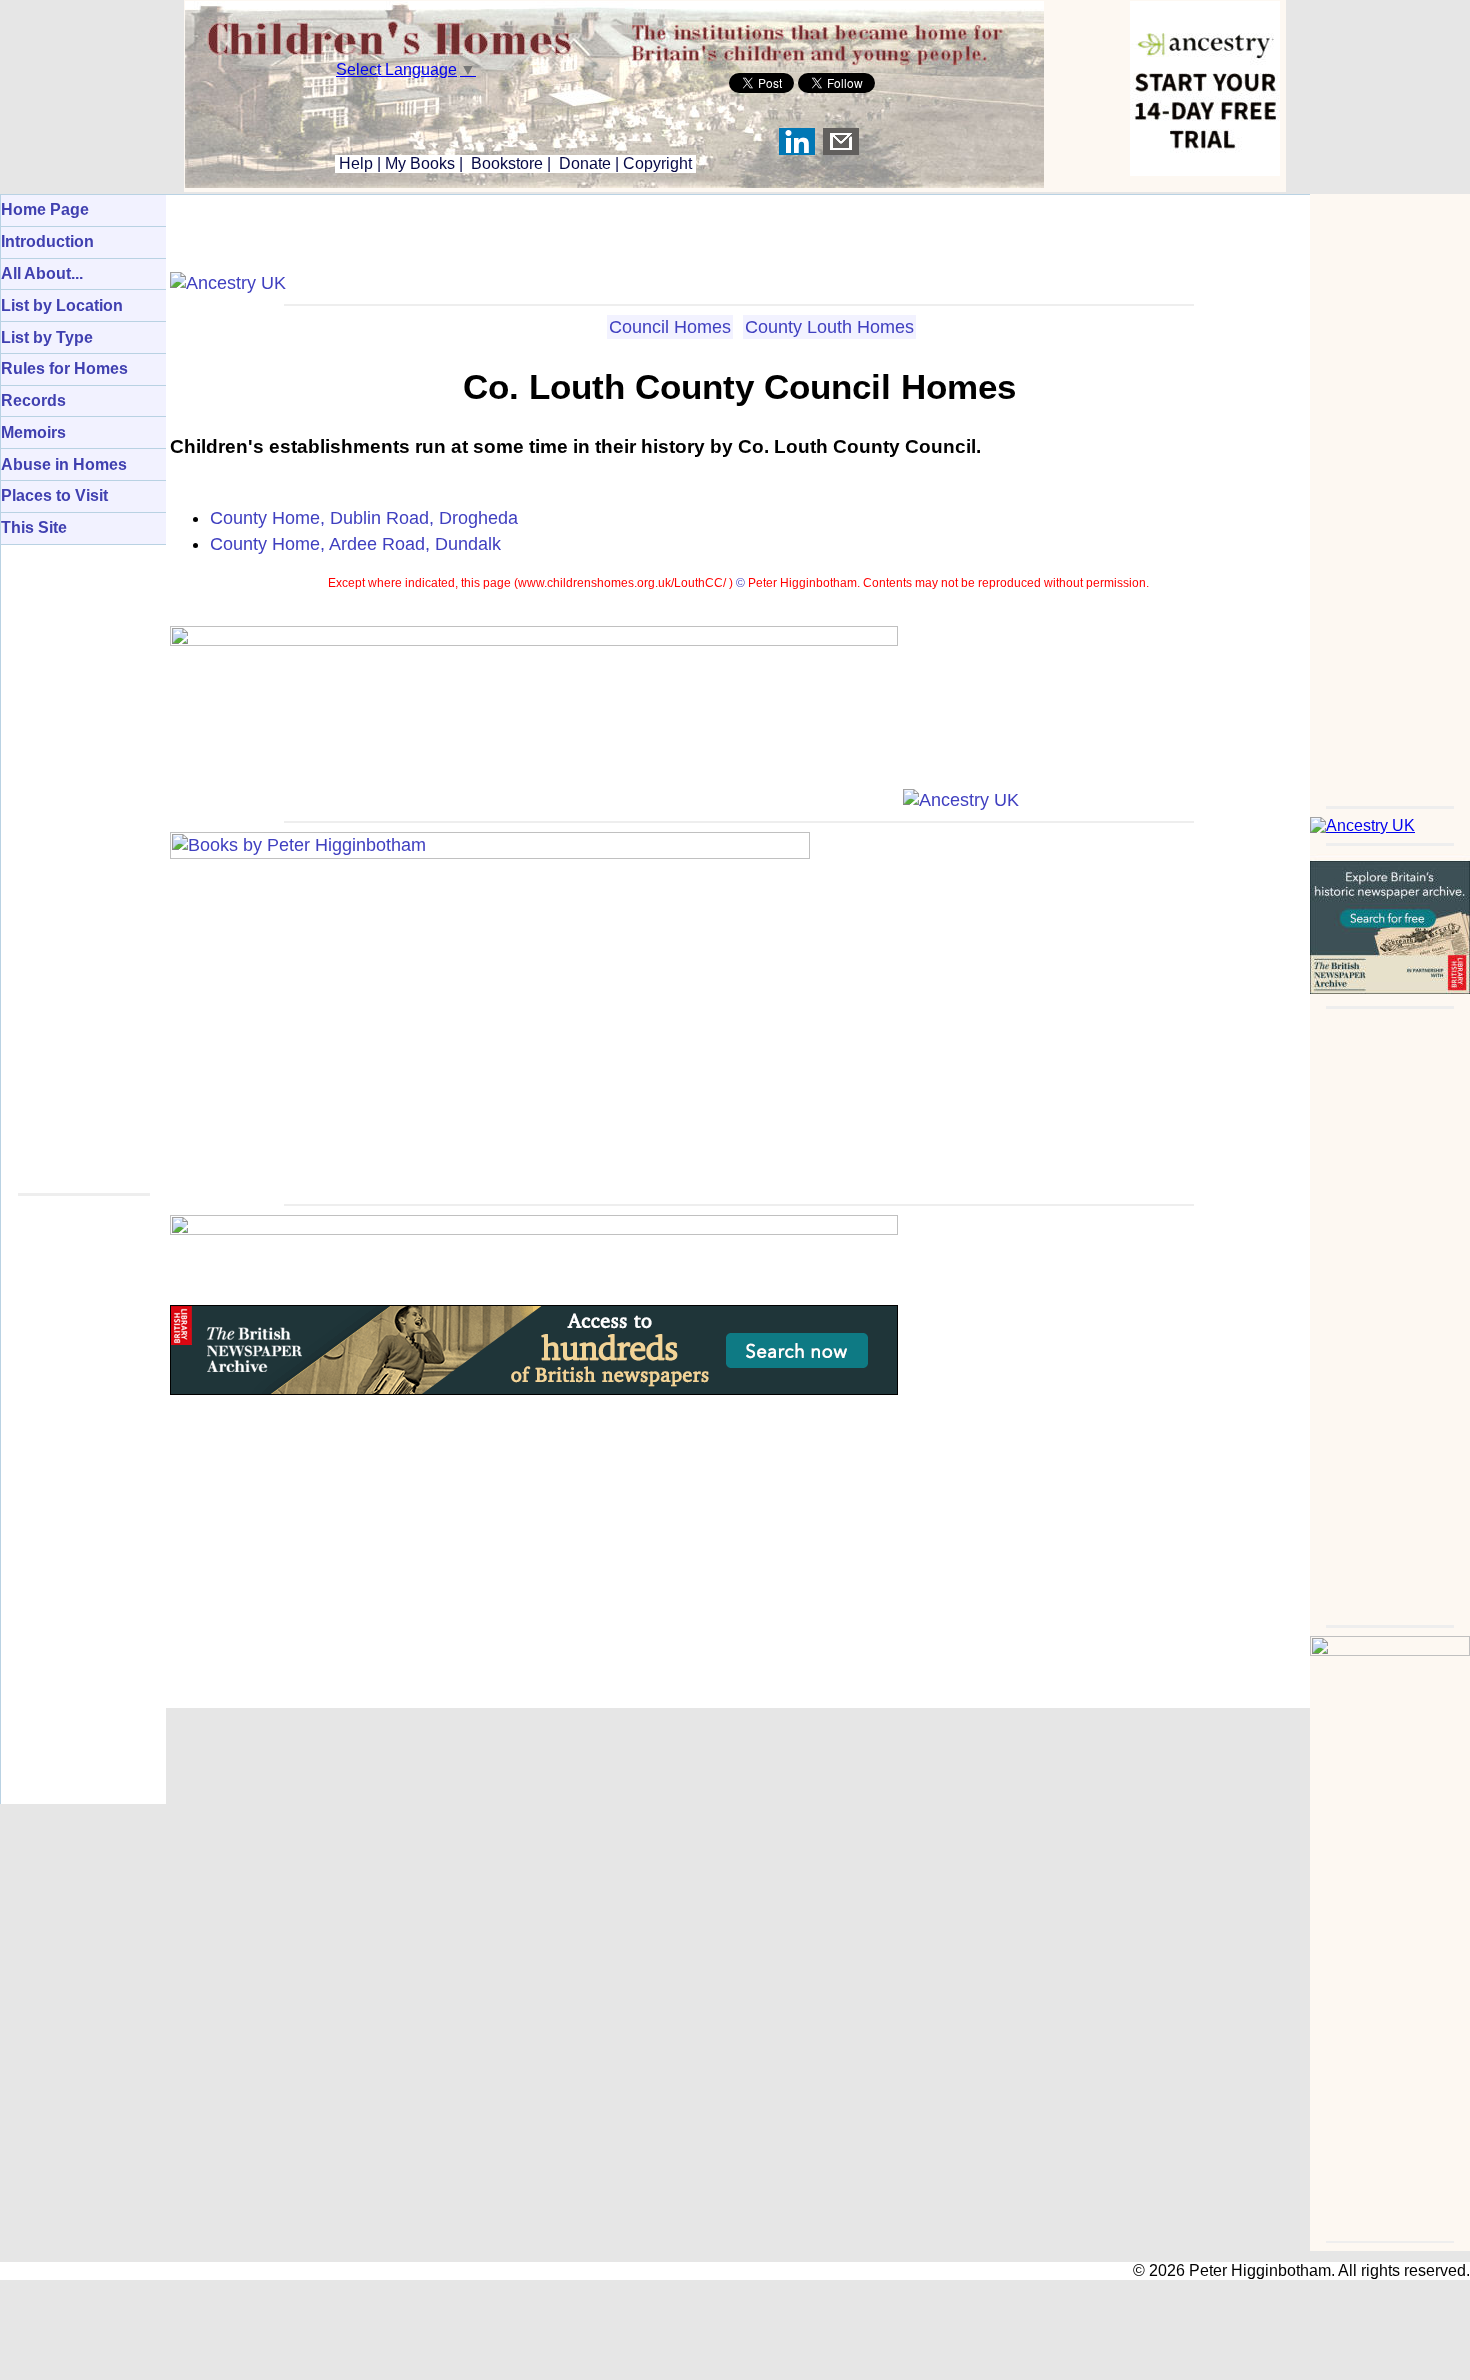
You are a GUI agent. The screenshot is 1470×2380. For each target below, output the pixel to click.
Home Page (45, 209)
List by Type (47, 337)
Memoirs (33, 432)
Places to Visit (54, 495)
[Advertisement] (1390, 494)
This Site (34, 527)
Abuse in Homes (64, 464)
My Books (420, 163)
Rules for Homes (64, 368)
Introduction (47, 241)
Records (33, 400)
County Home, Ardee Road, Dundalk (355, 544)
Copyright (657, 163)
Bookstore (507, 163)
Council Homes (670, 327)
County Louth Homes (829, 327)
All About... (42, 273)
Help (354, 163)
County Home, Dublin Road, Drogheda (364, 518)
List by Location (62, 305)
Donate (585, 163)
